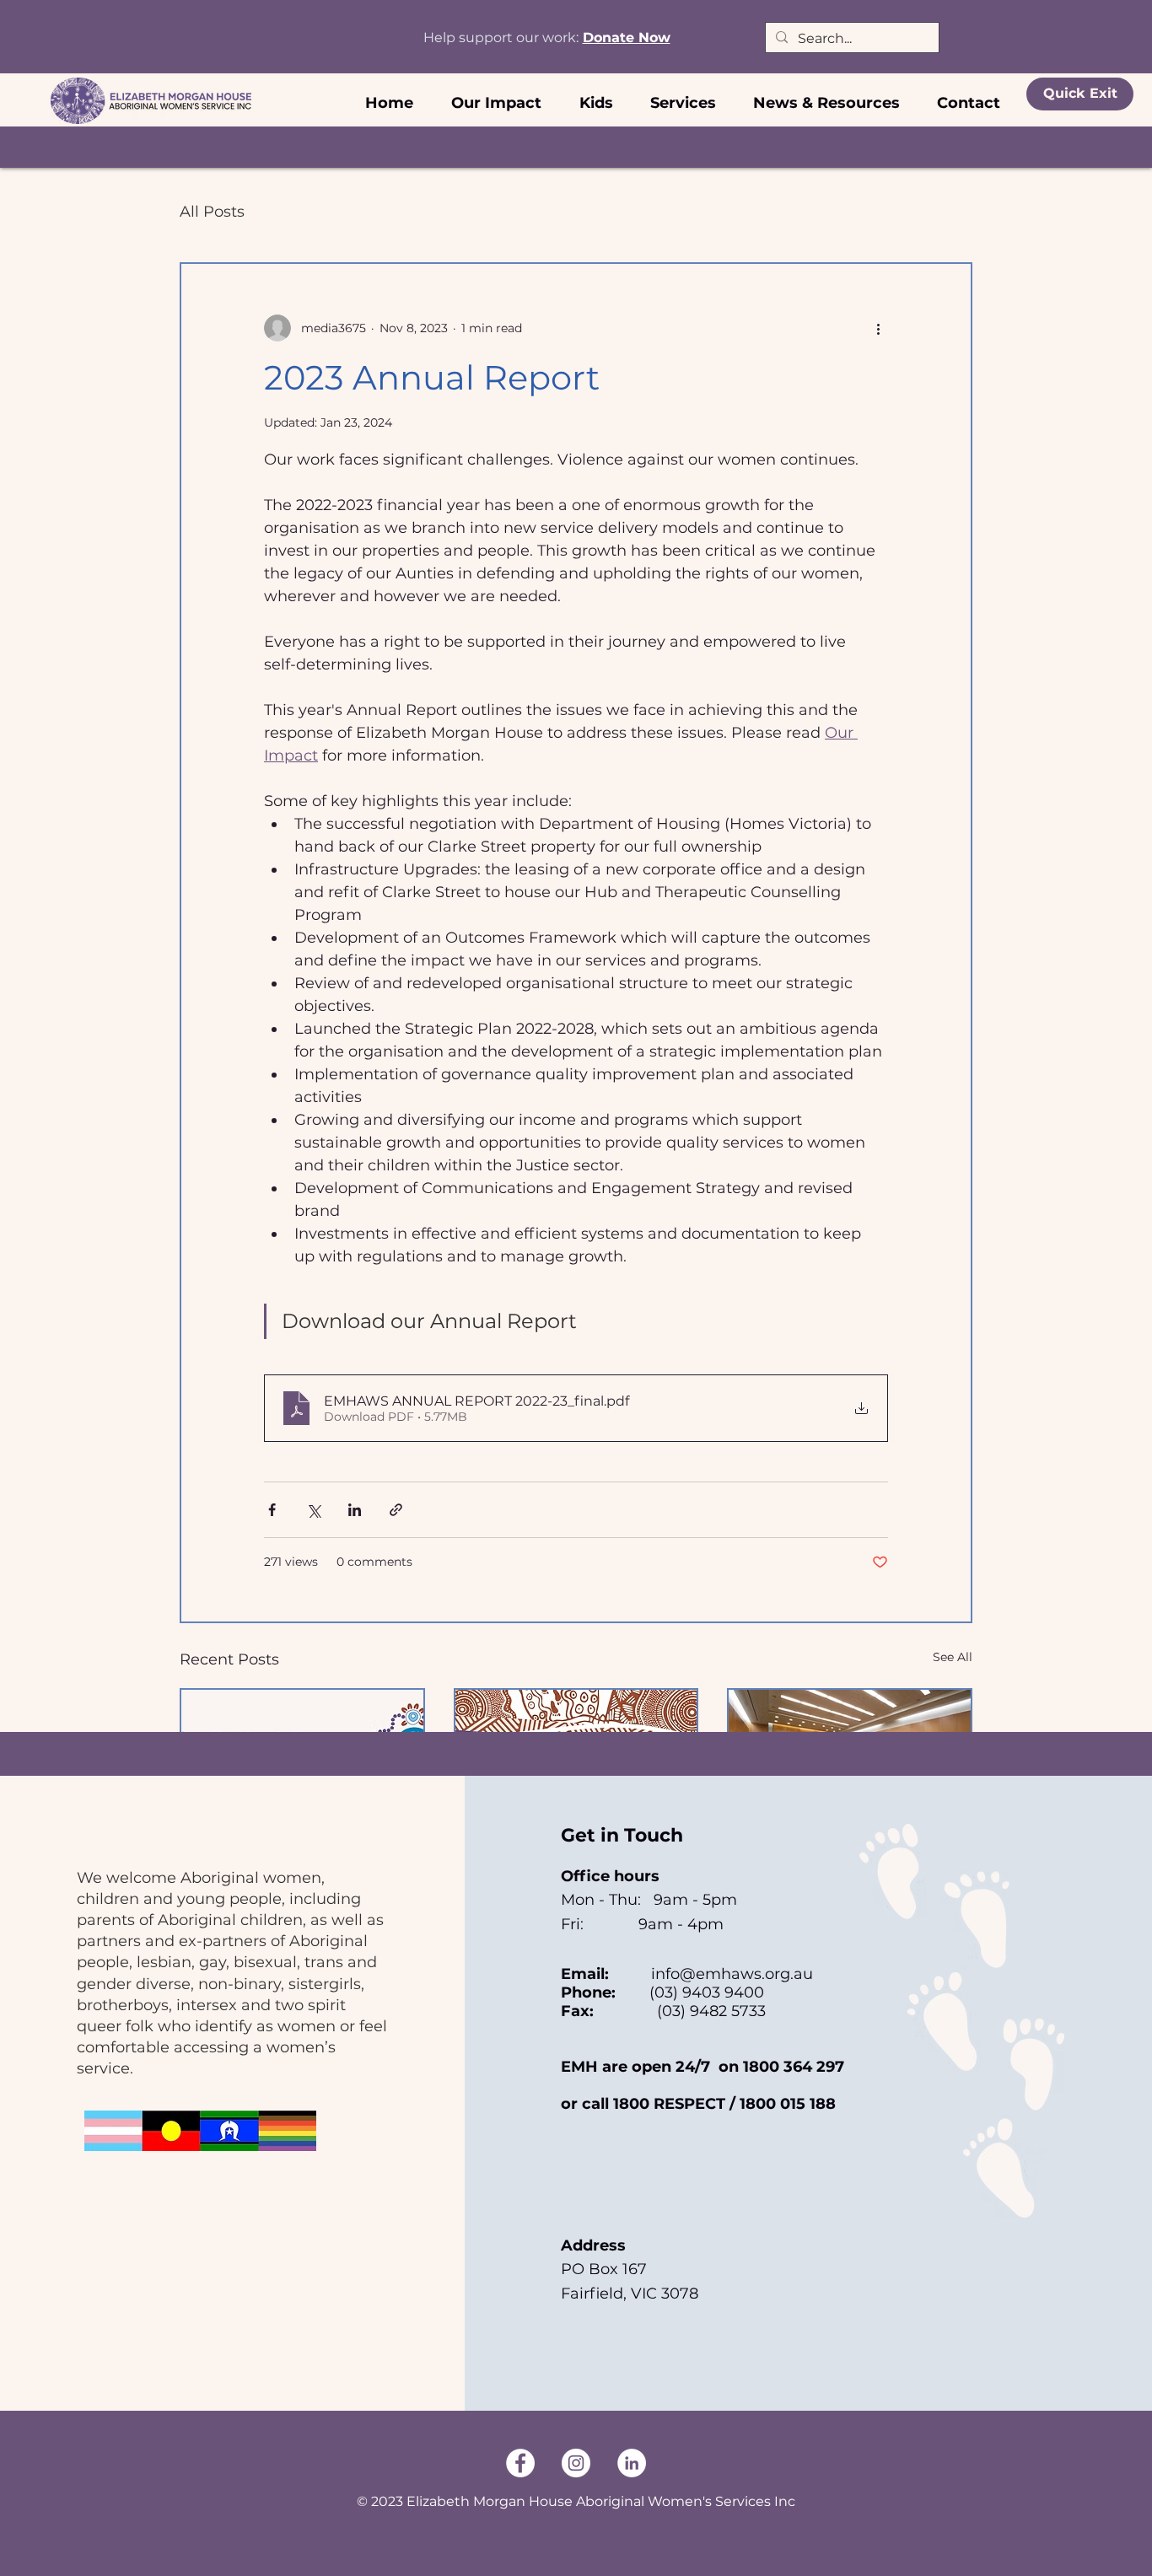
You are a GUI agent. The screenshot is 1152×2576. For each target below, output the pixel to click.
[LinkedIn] (632, 2463)
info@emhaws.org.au (732, 1974)
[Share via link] (396, 1510)
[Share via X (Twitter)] (313, 1510)
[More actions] (878, 328)
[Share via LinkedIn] (355, 1510)
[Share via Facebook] (272, 1510)
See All (953, 1657)
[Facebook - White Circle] (520, 2463)
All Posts (212, 212)
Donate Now (627, 38)
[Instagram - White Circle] (576, 2463)
